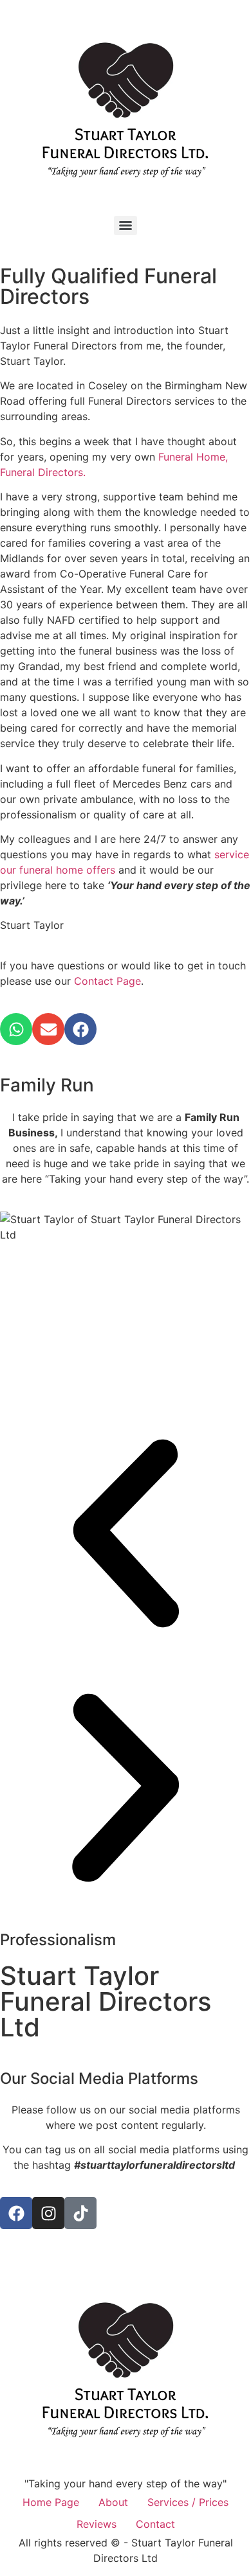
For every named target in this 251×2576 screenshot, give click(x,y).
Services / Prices (188, 2502)
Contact (155, 2524)
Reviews (97, 2524)
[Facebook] (80, 1029)
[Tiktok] (80, 2213)
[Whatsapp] (16, 1029)
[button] (126, 1535)
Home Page (51, 2502)
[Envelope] (48, 1029)
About (113, 2502)
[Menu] (126, 225)
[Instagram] (48, 2213)
